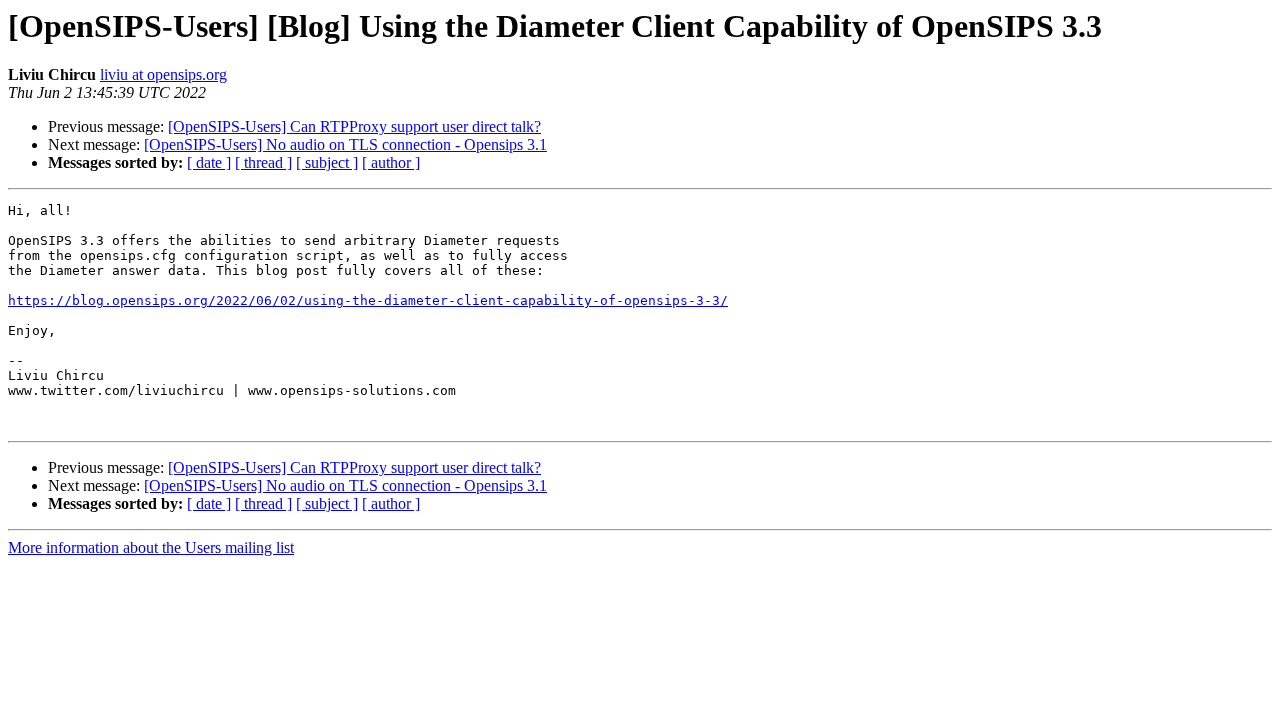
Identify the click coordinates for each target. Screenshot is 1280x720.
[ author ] (391, 162)
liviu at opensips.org (163, 74)
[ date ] (209, 162)
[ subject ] (327, 162)
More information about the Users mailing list (151, 547)
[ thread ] (263, 162)
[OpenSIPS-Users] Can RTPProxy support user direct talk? (354, 126)
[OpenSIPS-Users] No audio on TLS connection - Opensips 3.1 (345, 144)
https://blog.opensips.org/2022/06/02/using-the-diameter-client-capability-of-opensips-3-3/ (368, 300)
